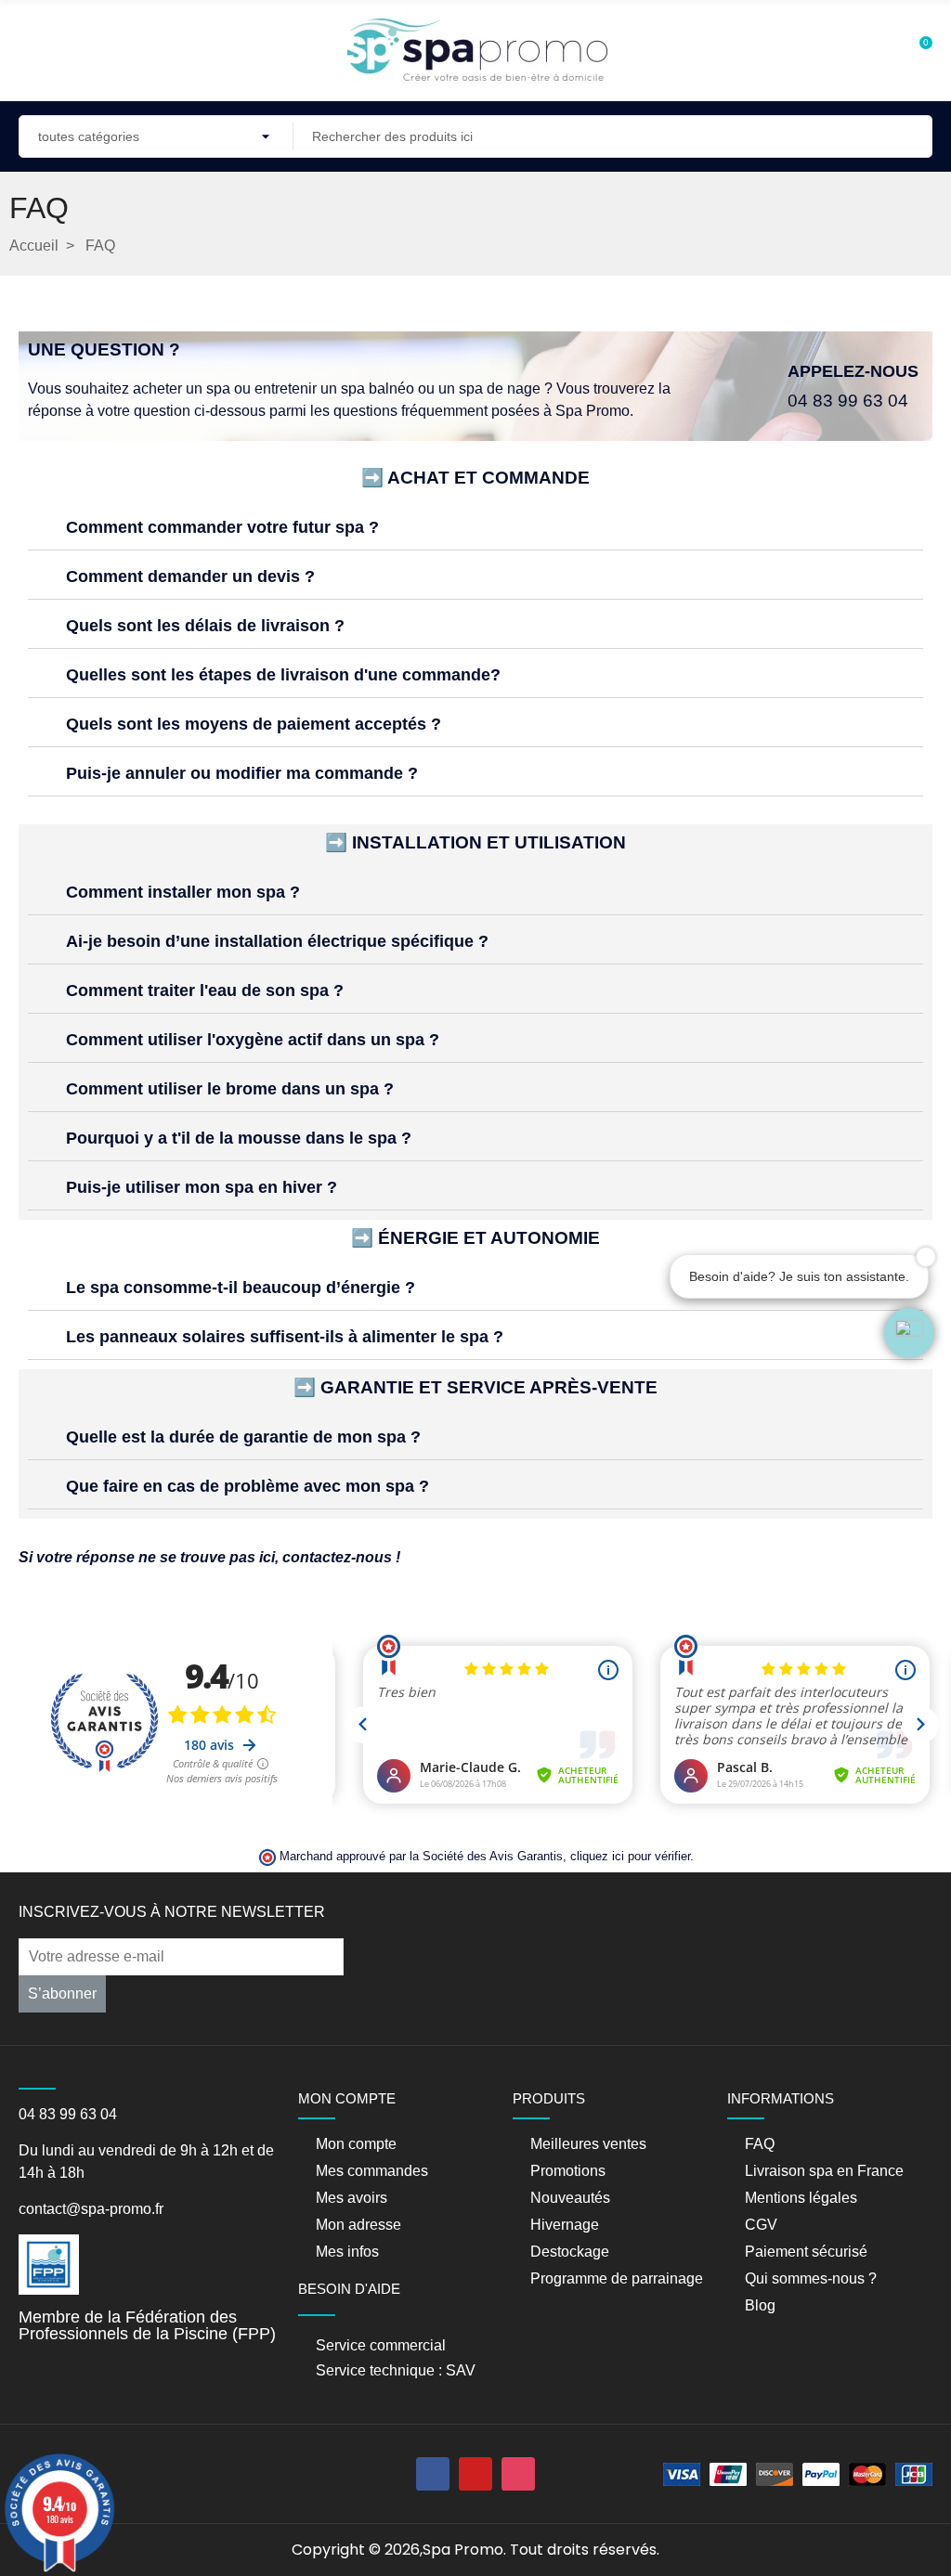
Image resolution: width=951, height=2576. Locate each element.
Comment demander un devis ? (190, 576)
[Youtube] (475, 2474)
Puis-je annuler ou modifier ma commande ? (242, 773)
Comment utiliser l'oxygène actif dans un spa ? (253, 1040)
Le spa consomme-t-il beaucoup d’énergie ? (241, 1288)
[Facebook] (433, 2474)
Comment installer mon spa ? (183, 892)
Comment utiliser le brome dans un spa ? (230, 1089)
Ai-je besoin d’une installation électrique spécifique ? (277, 941)
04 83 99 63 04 (848, 401)
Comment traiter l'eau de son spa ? (205, 990)
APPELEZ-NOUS (853, 371)
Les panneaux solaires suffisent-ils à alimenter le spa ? (285, 1337)
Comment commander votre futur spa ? (222, 527)
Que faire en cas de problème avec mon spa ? (248, 1486)
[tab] (475, 528)
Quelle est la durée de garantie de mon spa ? (243, 1437)
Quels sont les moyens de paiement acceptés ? (254, 724)
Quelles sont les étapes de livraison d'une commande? (283, 675)
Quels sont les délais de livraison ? (205, 626)
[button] (909, 1333)
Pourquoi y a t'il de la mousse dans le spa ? (239, 1138)
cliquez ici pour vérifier (630, 1857)
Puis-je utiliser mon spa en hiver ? (202, 1187)
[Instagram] (518, 2474)
